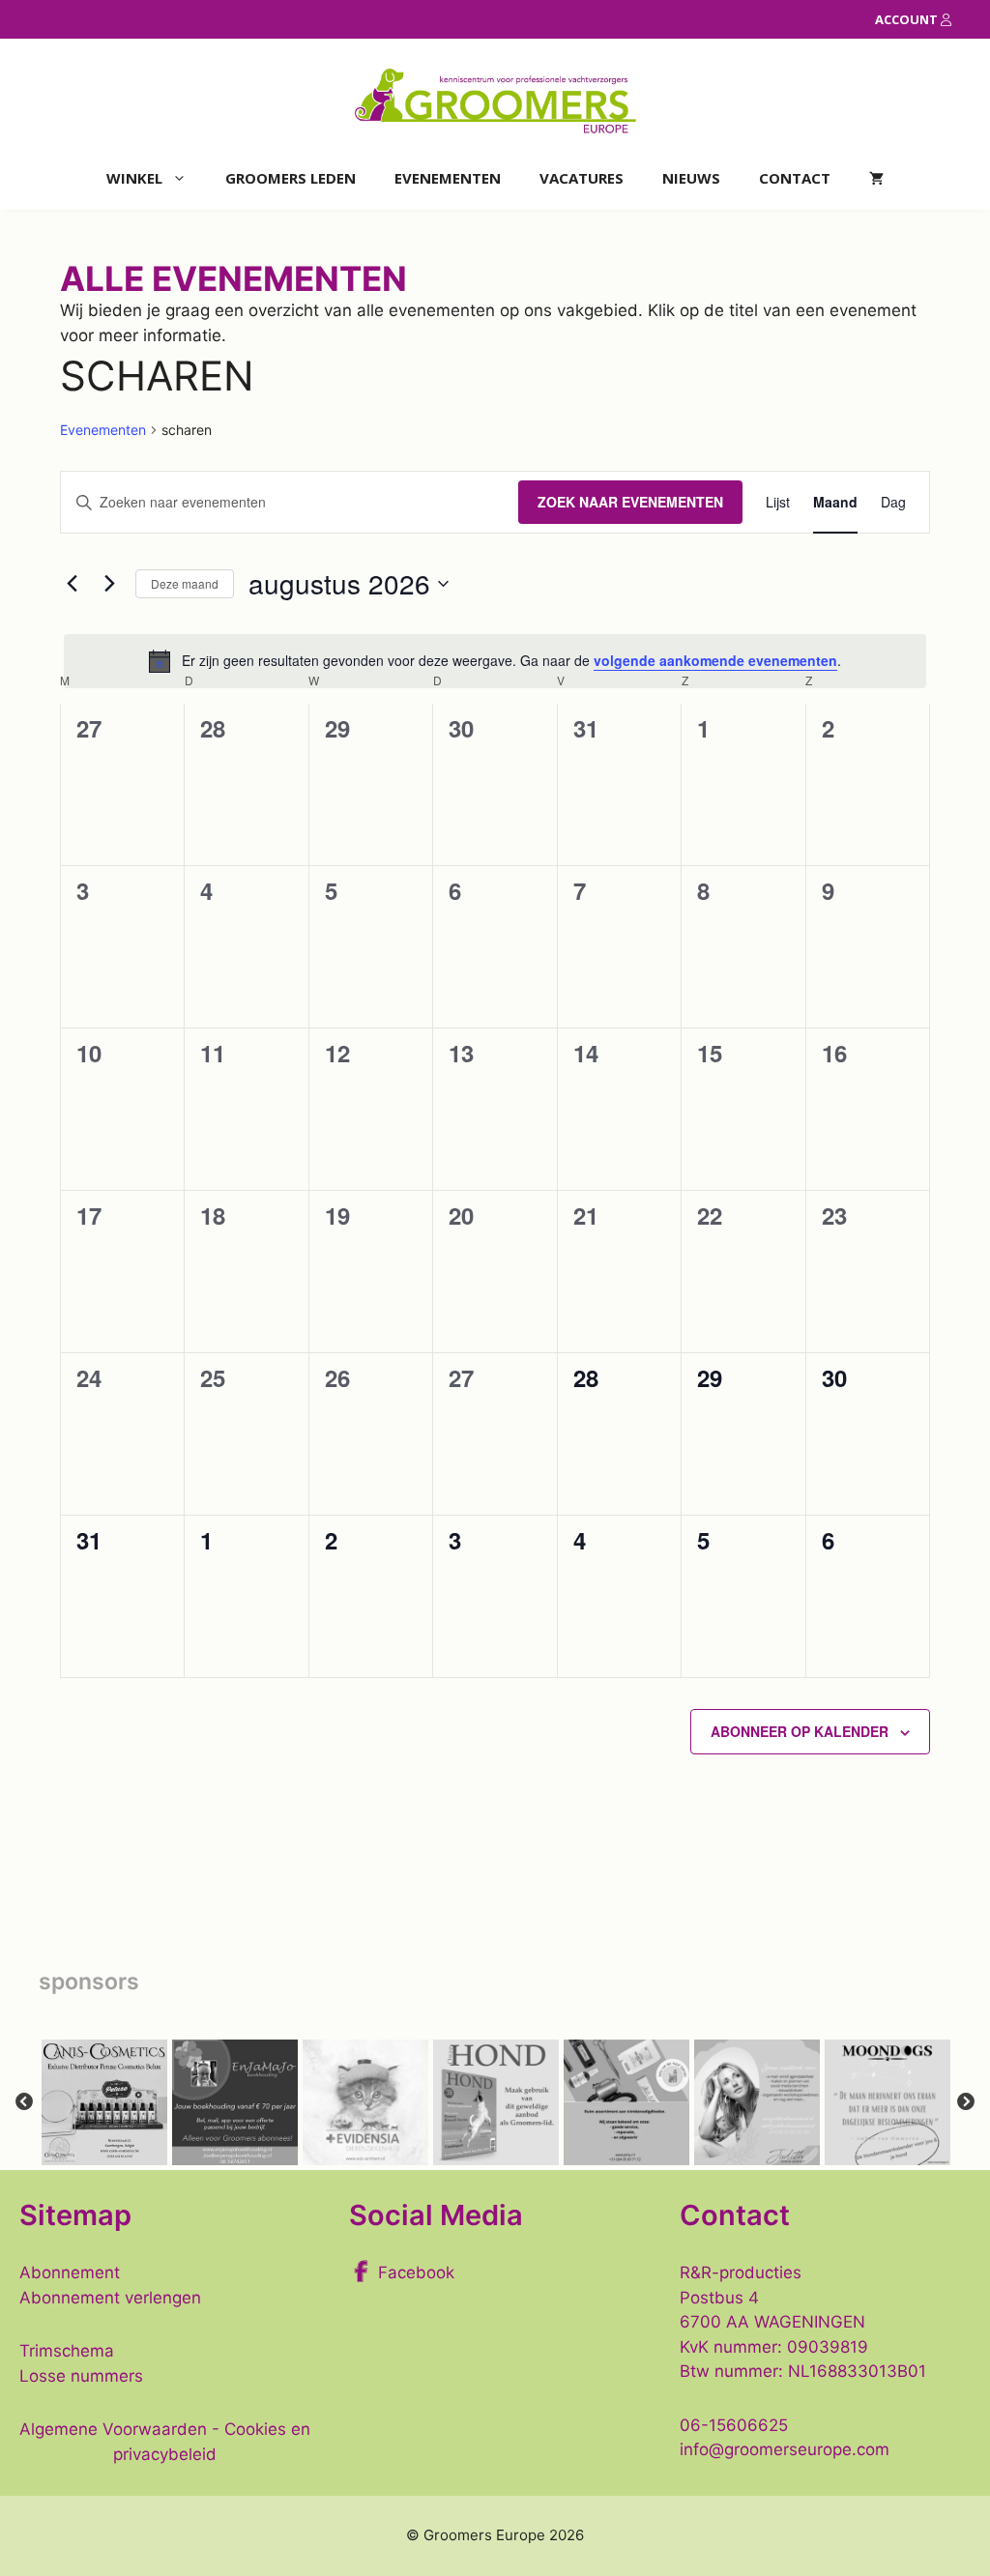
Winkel (134, 178)
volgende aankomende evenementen (715, 660)
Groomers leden (291, 178)
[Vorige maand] (72, 584)
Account (908, 19)
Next (966, 2102)
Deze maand (185, 583)
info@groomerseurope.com (785, 2449)
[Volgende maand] (109, 584)
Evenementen (448, 178)
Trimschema (67, 2351)
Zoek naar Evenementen (630, 502)
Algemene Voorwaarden (113, 2429)
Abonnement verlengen (110, 2298)
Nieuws (691, 178)
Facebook (416, 2272)
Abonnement (70, 2272)
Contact (795, 178)
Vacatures (582, 178)
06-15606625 (734, 2425)
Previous (24, 2102)
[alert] (495, 661)
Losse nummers (81, 2376)
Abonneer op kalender (800, 1731)
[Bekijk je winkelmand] (876, 178)
